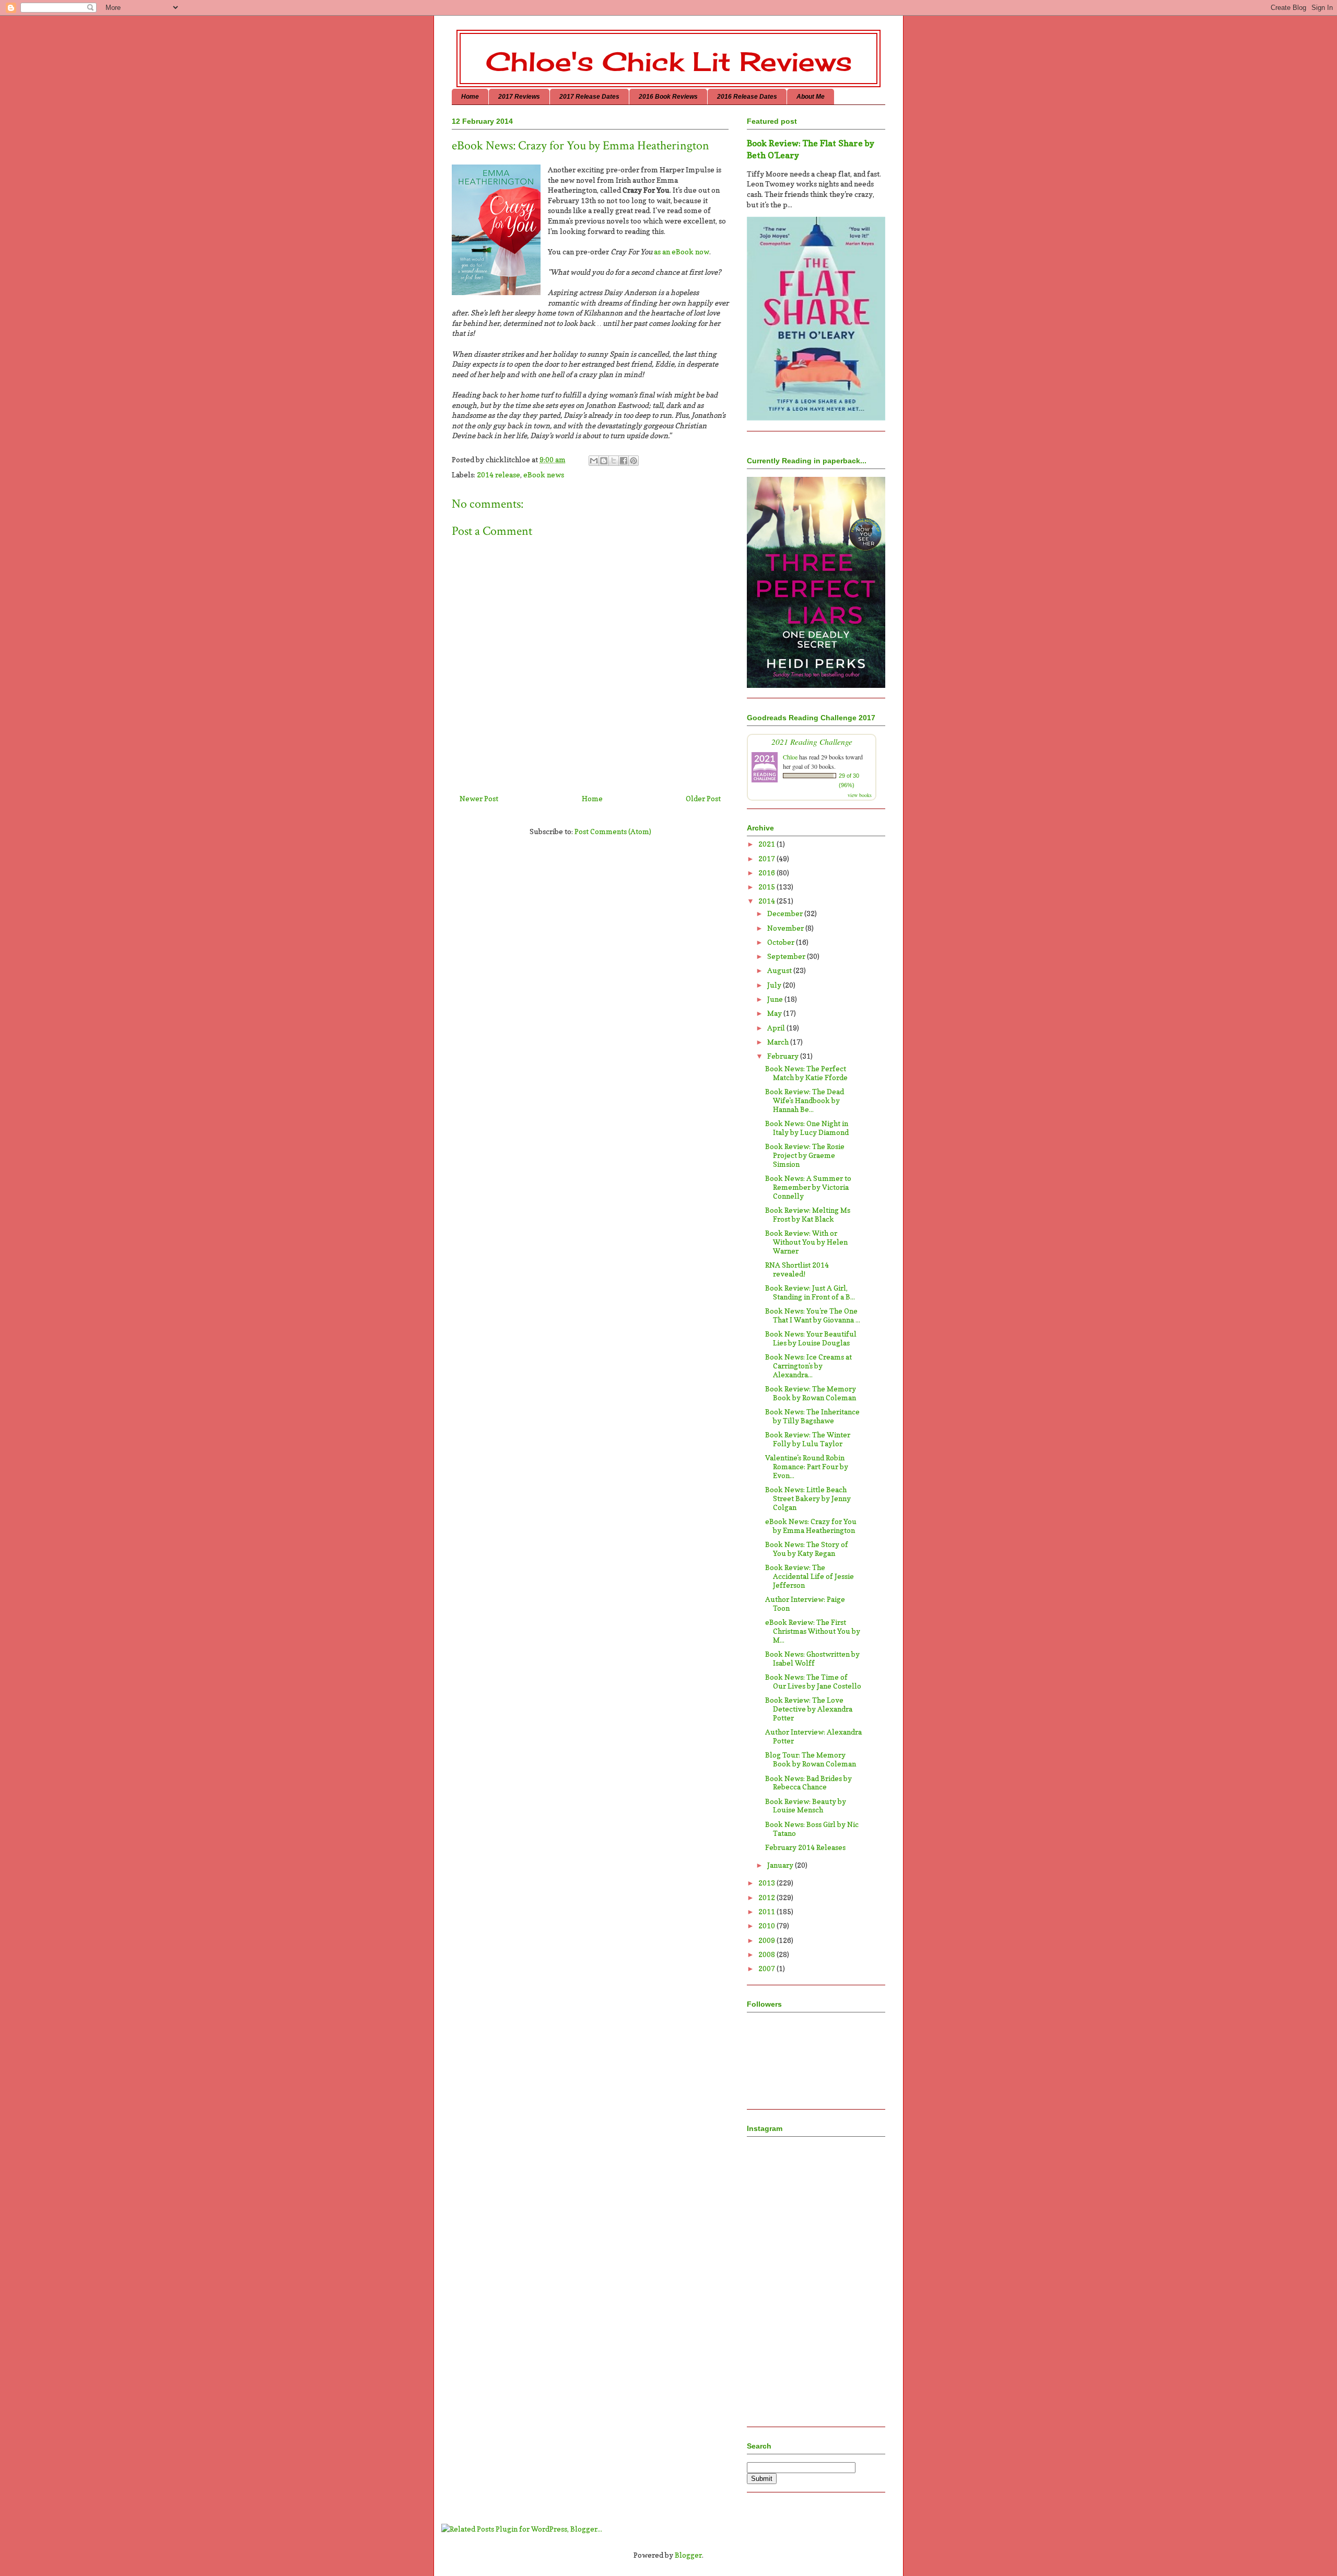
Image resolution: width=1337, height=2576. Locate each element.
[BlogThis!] (604, 461)
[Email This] (594, 461)
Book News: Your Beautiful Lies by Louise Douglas (811, 1338)
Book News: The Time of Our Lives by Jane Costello (813, 1681)
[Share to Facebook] (624, 461)
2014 (767, 901)
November (786, 928)
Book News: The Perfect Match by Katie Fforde (806, 1073)
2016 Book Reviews (668, 97)
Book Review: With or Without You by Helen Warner (806, 1242)
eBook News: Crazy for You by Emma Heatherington (811, 1526)
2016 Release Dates (747, 97)
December (786, 913)
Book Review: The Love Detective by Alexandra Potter (809, 1709)
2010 (767, 1925)
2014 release (499, 475)
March (779, 1042)
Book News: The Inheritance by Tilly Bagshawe (812, 1416)
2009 (767, 1940)
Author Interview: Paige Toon (805, 1603)
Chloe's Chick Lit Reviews (669, 61)
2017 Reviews (519, 97)
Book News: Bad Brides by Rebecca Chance (808, 1783)
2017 (767, 858)
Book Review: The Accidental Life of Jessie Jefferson (810, 1576)
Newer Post (479, 798)
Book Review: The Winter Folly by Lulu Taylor (808, 1439)
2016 (767, 873)
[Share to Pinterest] (634, 461)
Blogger (688, 2555)
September (787, 956)
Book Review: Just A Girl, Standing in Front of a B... (810, 1292)
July (775, 985)
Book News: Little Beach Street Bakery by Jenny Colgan (808, 1498)
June (776, 999)
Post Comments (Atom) (613, 831)
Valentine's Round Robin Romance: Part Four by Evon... (807, 1466)
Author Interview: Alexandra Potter (813, 1736)
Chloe (790, 757)
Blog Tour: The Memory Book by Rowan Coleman (811, 1759)
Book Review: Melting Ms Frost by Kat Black (808, 1214)
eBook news (544, 475)
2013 (767, 1883)
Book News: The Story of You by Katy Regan (807, 1549)
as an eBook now (682, 251)
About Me (811, 97)
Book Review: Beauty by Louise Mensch (806, 1806)
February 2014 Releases (805, 1847)
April (777, 1028)
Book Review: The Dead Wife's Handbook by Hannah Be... (805, 1100)
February (784, 1056)
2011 (767, 1911)
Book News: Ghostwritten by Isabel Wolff (812, 1658)
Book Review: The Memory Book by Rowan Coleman (811, 1393)
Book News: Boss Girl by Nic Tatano (812, 1829)
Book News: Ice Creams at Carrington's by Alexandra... (808, 1366)
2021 (767, 844)
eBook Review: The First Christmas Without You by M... (813, 1631)
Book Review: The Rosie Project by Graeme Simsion (805, 1155)
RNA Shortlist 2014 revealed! (797, 1269)
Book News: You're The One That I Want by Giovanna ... (813, 1315)
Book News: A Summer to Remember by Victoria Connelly (808, 1187)
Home (470, 97)
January (781, 1865)
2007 (767, 1968)
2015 (767, 887)
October (782, 942)
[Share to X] (614, 461)
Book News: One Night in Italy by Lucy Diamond (807, 1128)
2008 (767, 1954)
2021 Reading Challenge (812, 741)
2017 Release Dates (589, 97)
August (780, 970)
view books (860, 795)
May (775, 1013)
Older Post (703, 798)
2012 (767, 1897)
